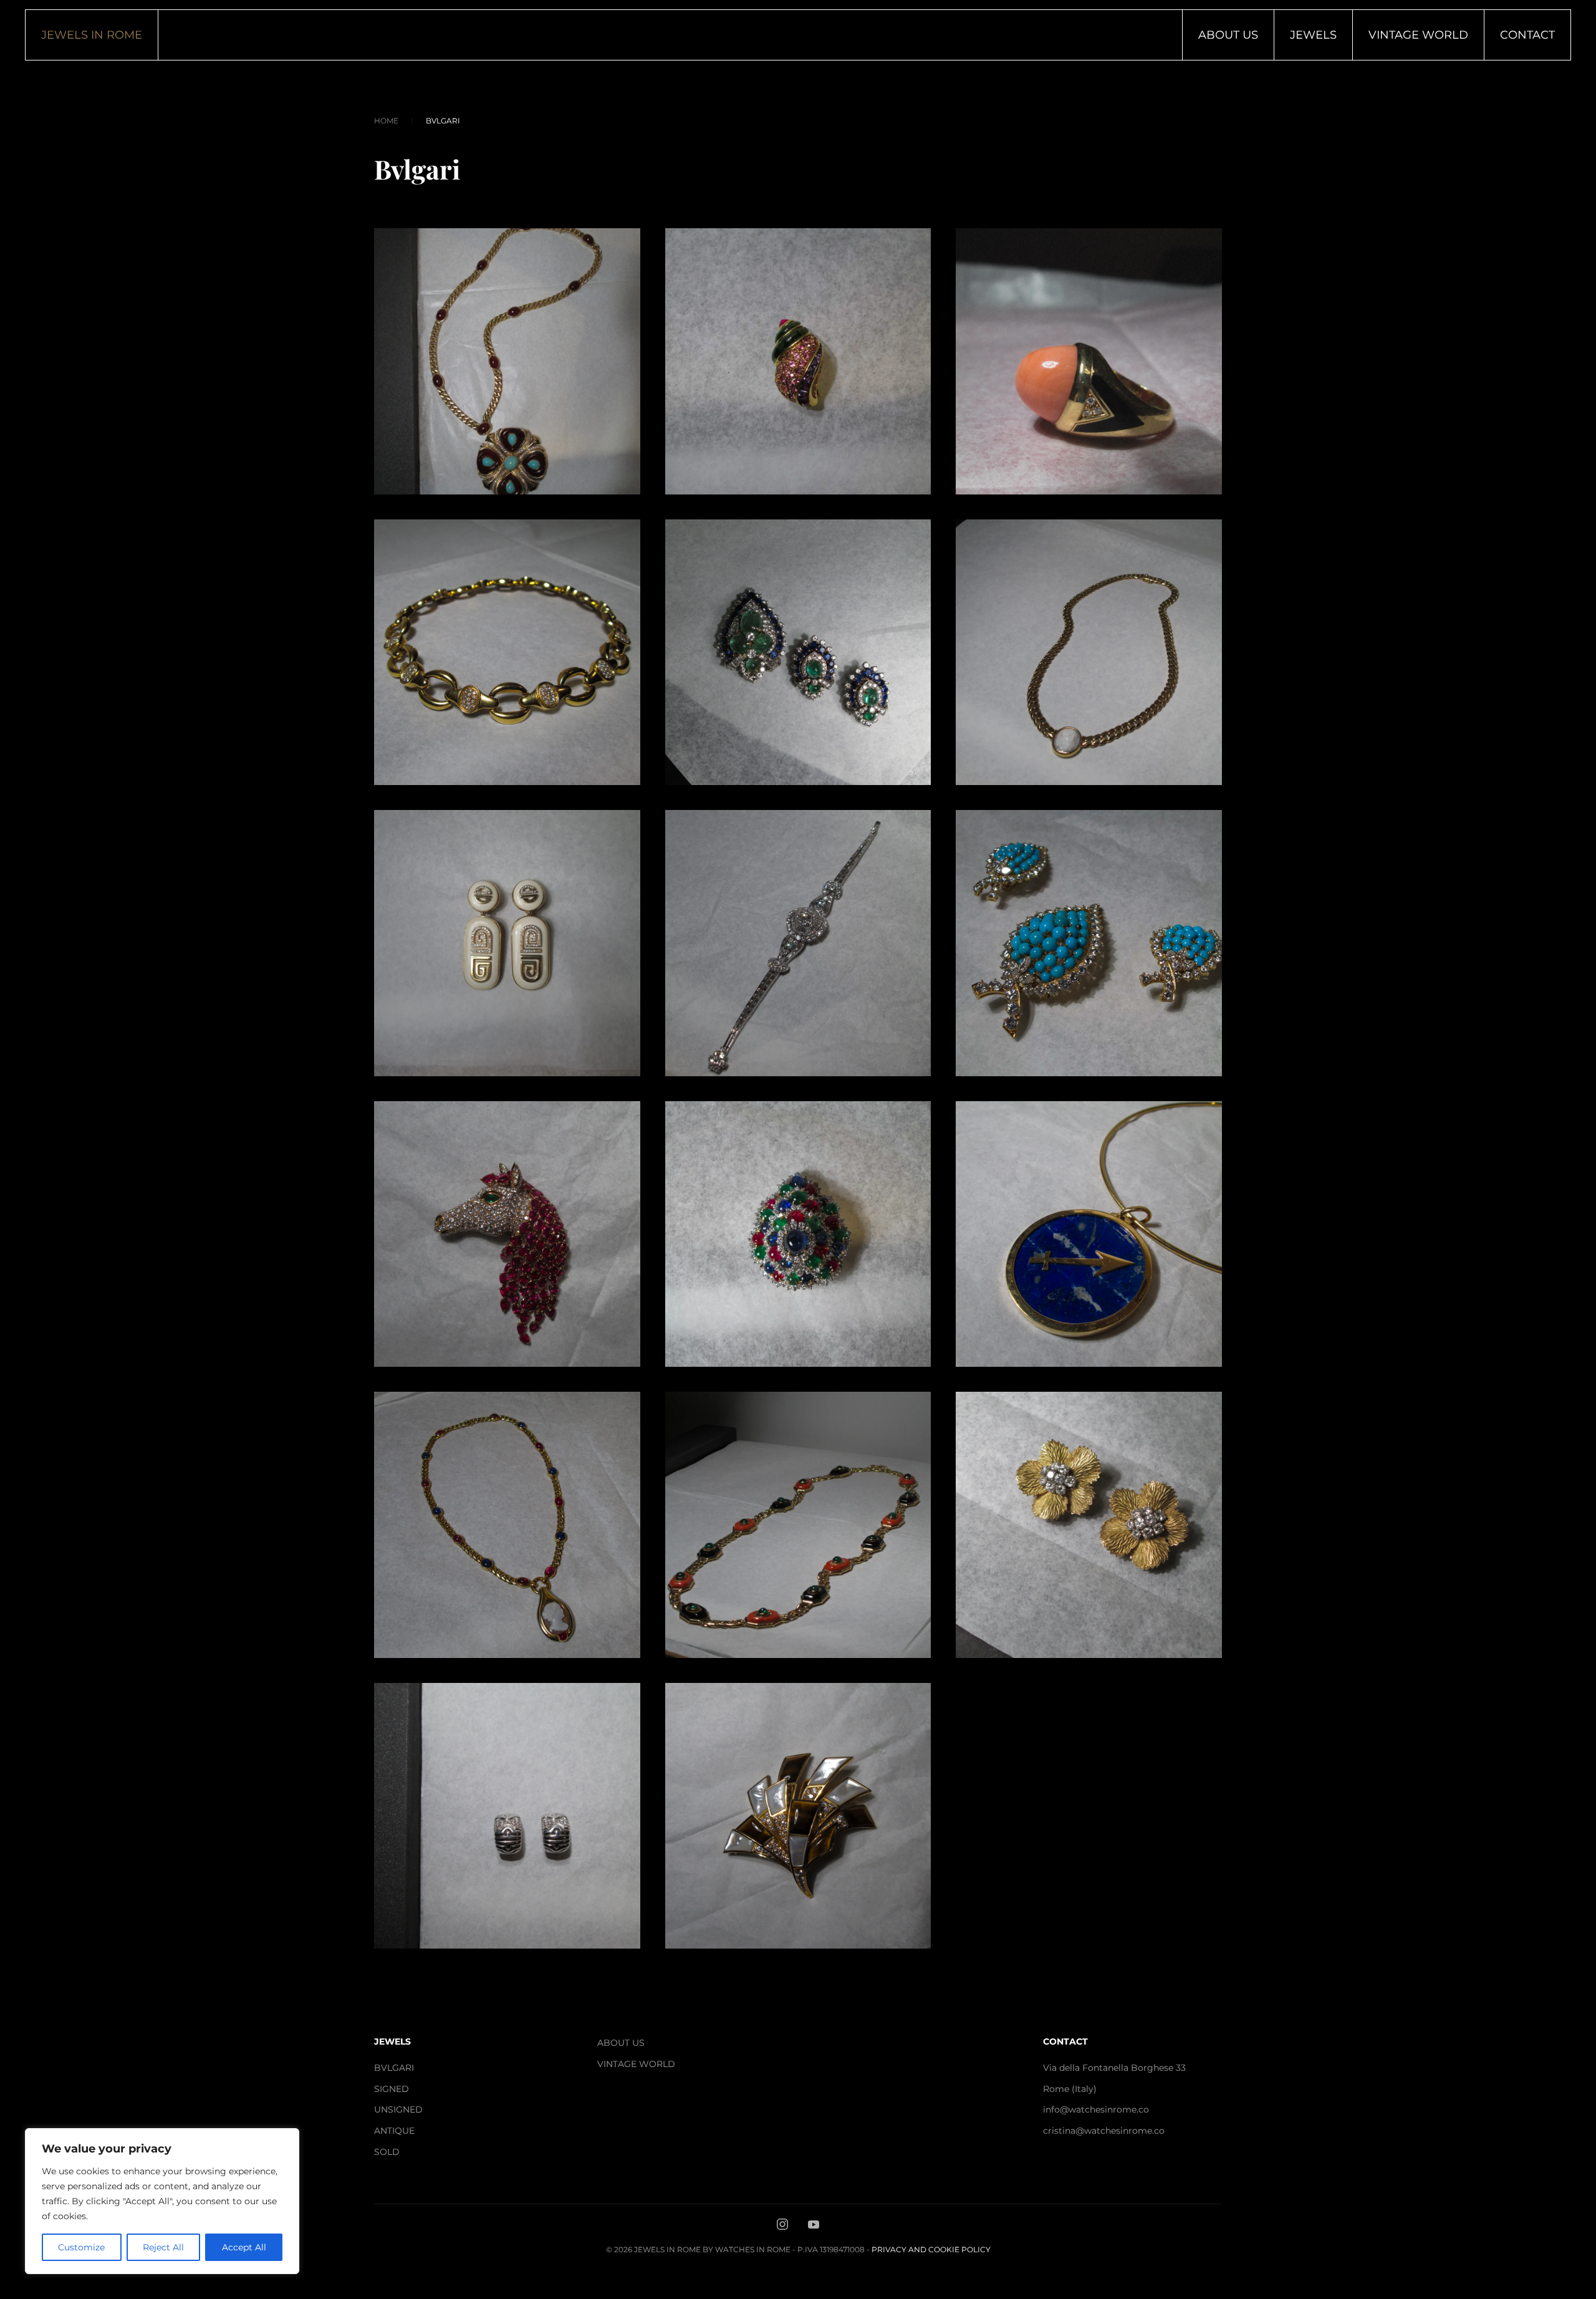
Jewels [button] (1313, 35)
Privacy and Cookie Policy (931, 2249)
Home (386, 121)
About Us (1228, 35)
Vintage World (1418, 35)
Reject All (163, 2247)
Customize (81, 2247)
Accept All (244, 2247)
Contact (1527, 35)
